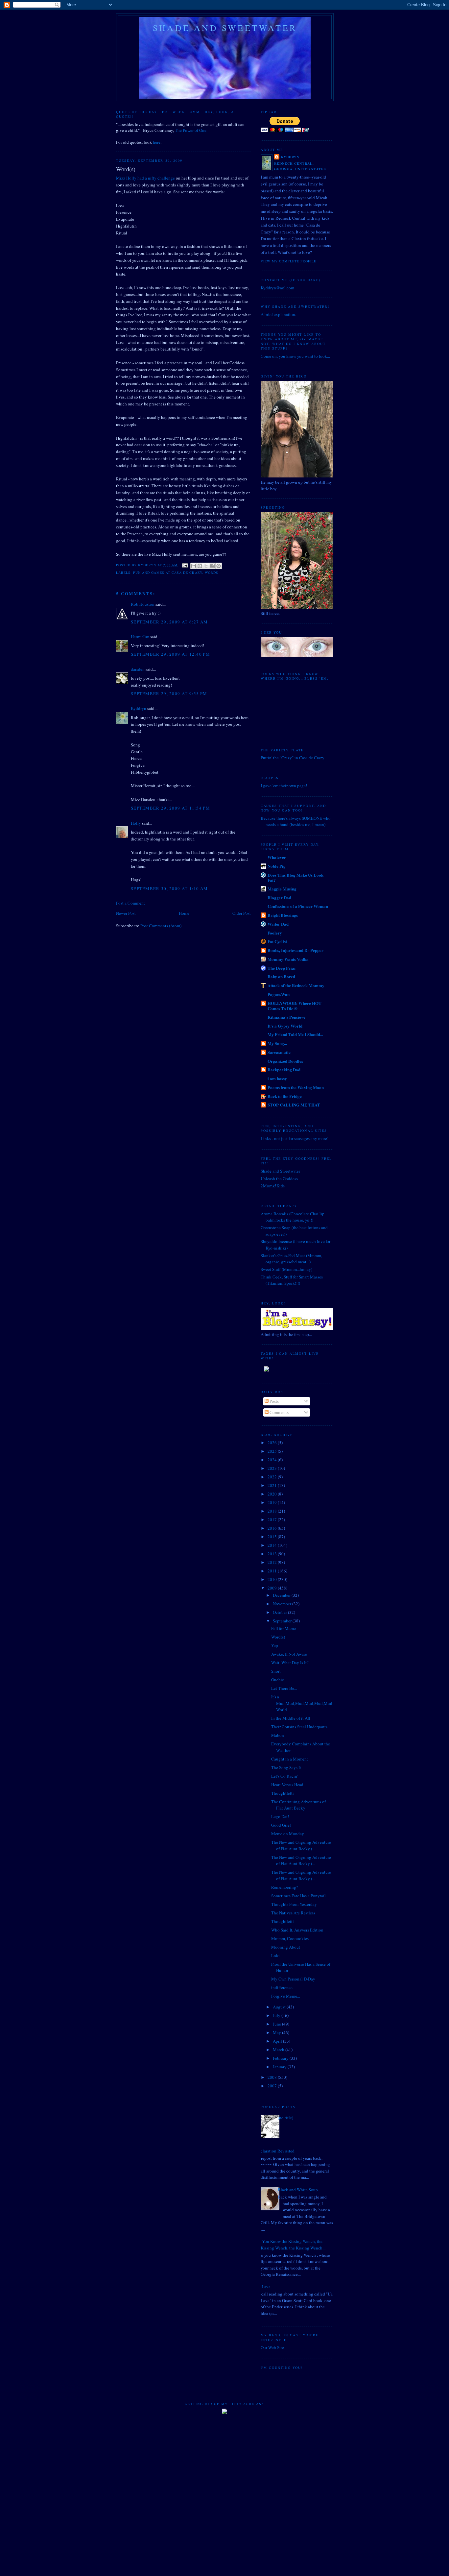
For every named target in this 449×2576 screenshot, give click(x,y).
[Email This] (194, 566)
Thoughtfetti (283, 1793)
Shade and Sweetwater (225, 28)
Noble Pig (277, 866)
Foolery (275, 933)
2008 (273, 2077)
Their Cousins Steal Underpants (299, 1727)
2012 (273, 1562)
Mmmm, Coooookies (290, 1938)
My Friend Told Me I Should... (295, 1034)
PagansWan (279, 994)
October (280, 1612)
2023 (273, 1468)
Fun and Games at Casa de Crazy (167, 572)
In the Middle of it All (291, 1718)
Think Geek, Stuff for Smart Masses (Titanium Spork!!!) (292, 1280)
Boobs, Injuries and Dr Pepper (295, 950)
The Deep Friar (282, 968)
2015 (273, 1537)
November (283, 1604)
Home (184, 913)
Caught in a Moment (290, 1759)
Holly (136, 823)
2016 (273, 1528)
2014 (273, 1545)
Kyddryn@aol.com (277, 288)
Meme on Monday (288, 1834)
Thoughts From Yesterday (294, 1904)
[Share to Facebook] (212, 566)
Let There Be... (284, 1688)
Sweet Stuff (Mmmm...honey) (286, 1269)
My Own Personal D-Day (293, 1979)
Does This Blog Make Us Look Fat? (295, 877)
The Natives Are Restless (293, 1913)
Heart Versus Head (287, 1785)
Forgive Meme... (286, 1996)
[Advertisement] (225, 2441)
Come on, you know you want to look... (295, 356)
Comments (279, 1412)
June (277, 2024)
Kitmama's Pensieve (286, 1017)
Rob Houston (143, 604)
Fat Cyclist (277, 941)
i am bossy (277, 1078)
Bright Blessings (283, 915)
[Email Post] (185, 565)
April (278, 2041)
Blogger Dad (279, 898)
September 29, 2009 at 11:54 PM (170, 808)
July (277, 2015)
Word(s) (278, 1637)
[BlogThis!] (200, 566)
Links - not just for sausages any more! (295, 1138)
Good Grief (281, 1825)
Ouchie (278, 1680)
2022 (273, 1477)
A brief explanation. (278, 314)
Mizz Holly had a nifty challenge (145, 178)
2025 (273, 1451)
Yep (275, 1645)
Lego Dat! (280, 1816)
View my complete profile (288, 261)
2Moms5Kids (273, 1186)
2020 (273, 1494)
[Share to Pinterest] (219, 566)
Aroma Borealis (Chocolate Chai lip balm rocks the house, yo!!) (293, 1217)
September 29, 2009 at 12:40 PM (170, 654)
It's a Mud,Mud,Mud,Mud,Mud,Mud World (302, 1703)
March (279, 2050)
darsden (138, 669)
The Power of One (190, 130)
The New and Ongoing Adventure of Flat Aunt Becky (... (301, 1845)
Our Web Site (272, 2347)
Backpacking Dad (284, 1069)
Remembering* (285, 1887)
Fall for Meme (284, 1628)
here (157, 142)
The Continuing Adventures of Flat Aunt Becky (298, 1805)
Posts (274, 1401)
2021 (273, 1485)
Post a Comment (130, 903)
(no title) (285, 2118)
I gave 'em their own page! (284, 786)
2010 (273, 1579)
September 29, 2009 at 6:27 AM (169, 622)
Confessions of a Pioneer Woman (298, 906)
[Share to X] (206, 566)
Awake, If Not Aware (289, 1654)
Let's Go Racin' (284, 1776)
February (281, 2058)
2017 (273, 1519)
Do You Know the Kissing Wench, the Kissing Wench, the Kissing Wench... (291, 2245)
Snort (276, 1671)
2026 (273, 1443)
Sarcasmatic (279, 1052)
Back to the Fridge (285, 1096)
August (280, 2007)
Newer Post (126, 913)
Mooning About (286, 1947)
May (277, 2032)
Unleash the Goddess (279, 1179)
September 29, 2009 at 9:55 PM (169, 693)
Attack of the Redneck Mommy (296, 985)
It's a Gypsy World (285, 1026)
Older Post (242, 913)
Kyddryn (139, 708)
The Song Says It (286, 1767)
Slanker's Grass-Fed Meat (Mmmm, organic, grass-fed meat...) (291, 1259)
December (282, 1595)
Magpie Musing (282, 889)
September (283, 1621)
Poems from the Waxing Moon (296, 1087)
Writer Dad (278, 924)
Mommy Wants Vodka (288, 959)
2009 (273, 1588)
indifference (282, 1987)
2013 (273, 1554)
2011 (273, 1571)
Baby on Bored (281, 976)
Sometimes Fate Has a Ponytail (298, 1896)
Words (212, 572)
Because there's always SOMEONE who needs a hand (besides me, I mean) (296, 821)
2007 (273, 2086)
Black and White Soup (298, 2190)
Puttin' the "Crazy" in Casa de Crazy (293, 758)
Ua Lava (263, 2287)
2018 (273, 1511)
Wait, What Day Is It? (290, 1663)
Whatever (277, 857)
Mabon (278, 1735)
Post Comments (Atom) (161, 926)
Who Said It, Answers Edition (297, 1930)
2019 (273, 1502)
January (280, 2067)
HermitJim (140, 637)
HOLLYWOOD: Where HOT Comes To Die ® (295, 1006)
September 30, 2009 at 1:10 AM (169, 888)
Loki (275, 1956)
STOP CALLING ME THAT (294, 1105)
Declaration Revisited (275, 2151)
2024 (273, 1460)
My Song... (277, 1043)
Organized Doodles (285, 1061)
